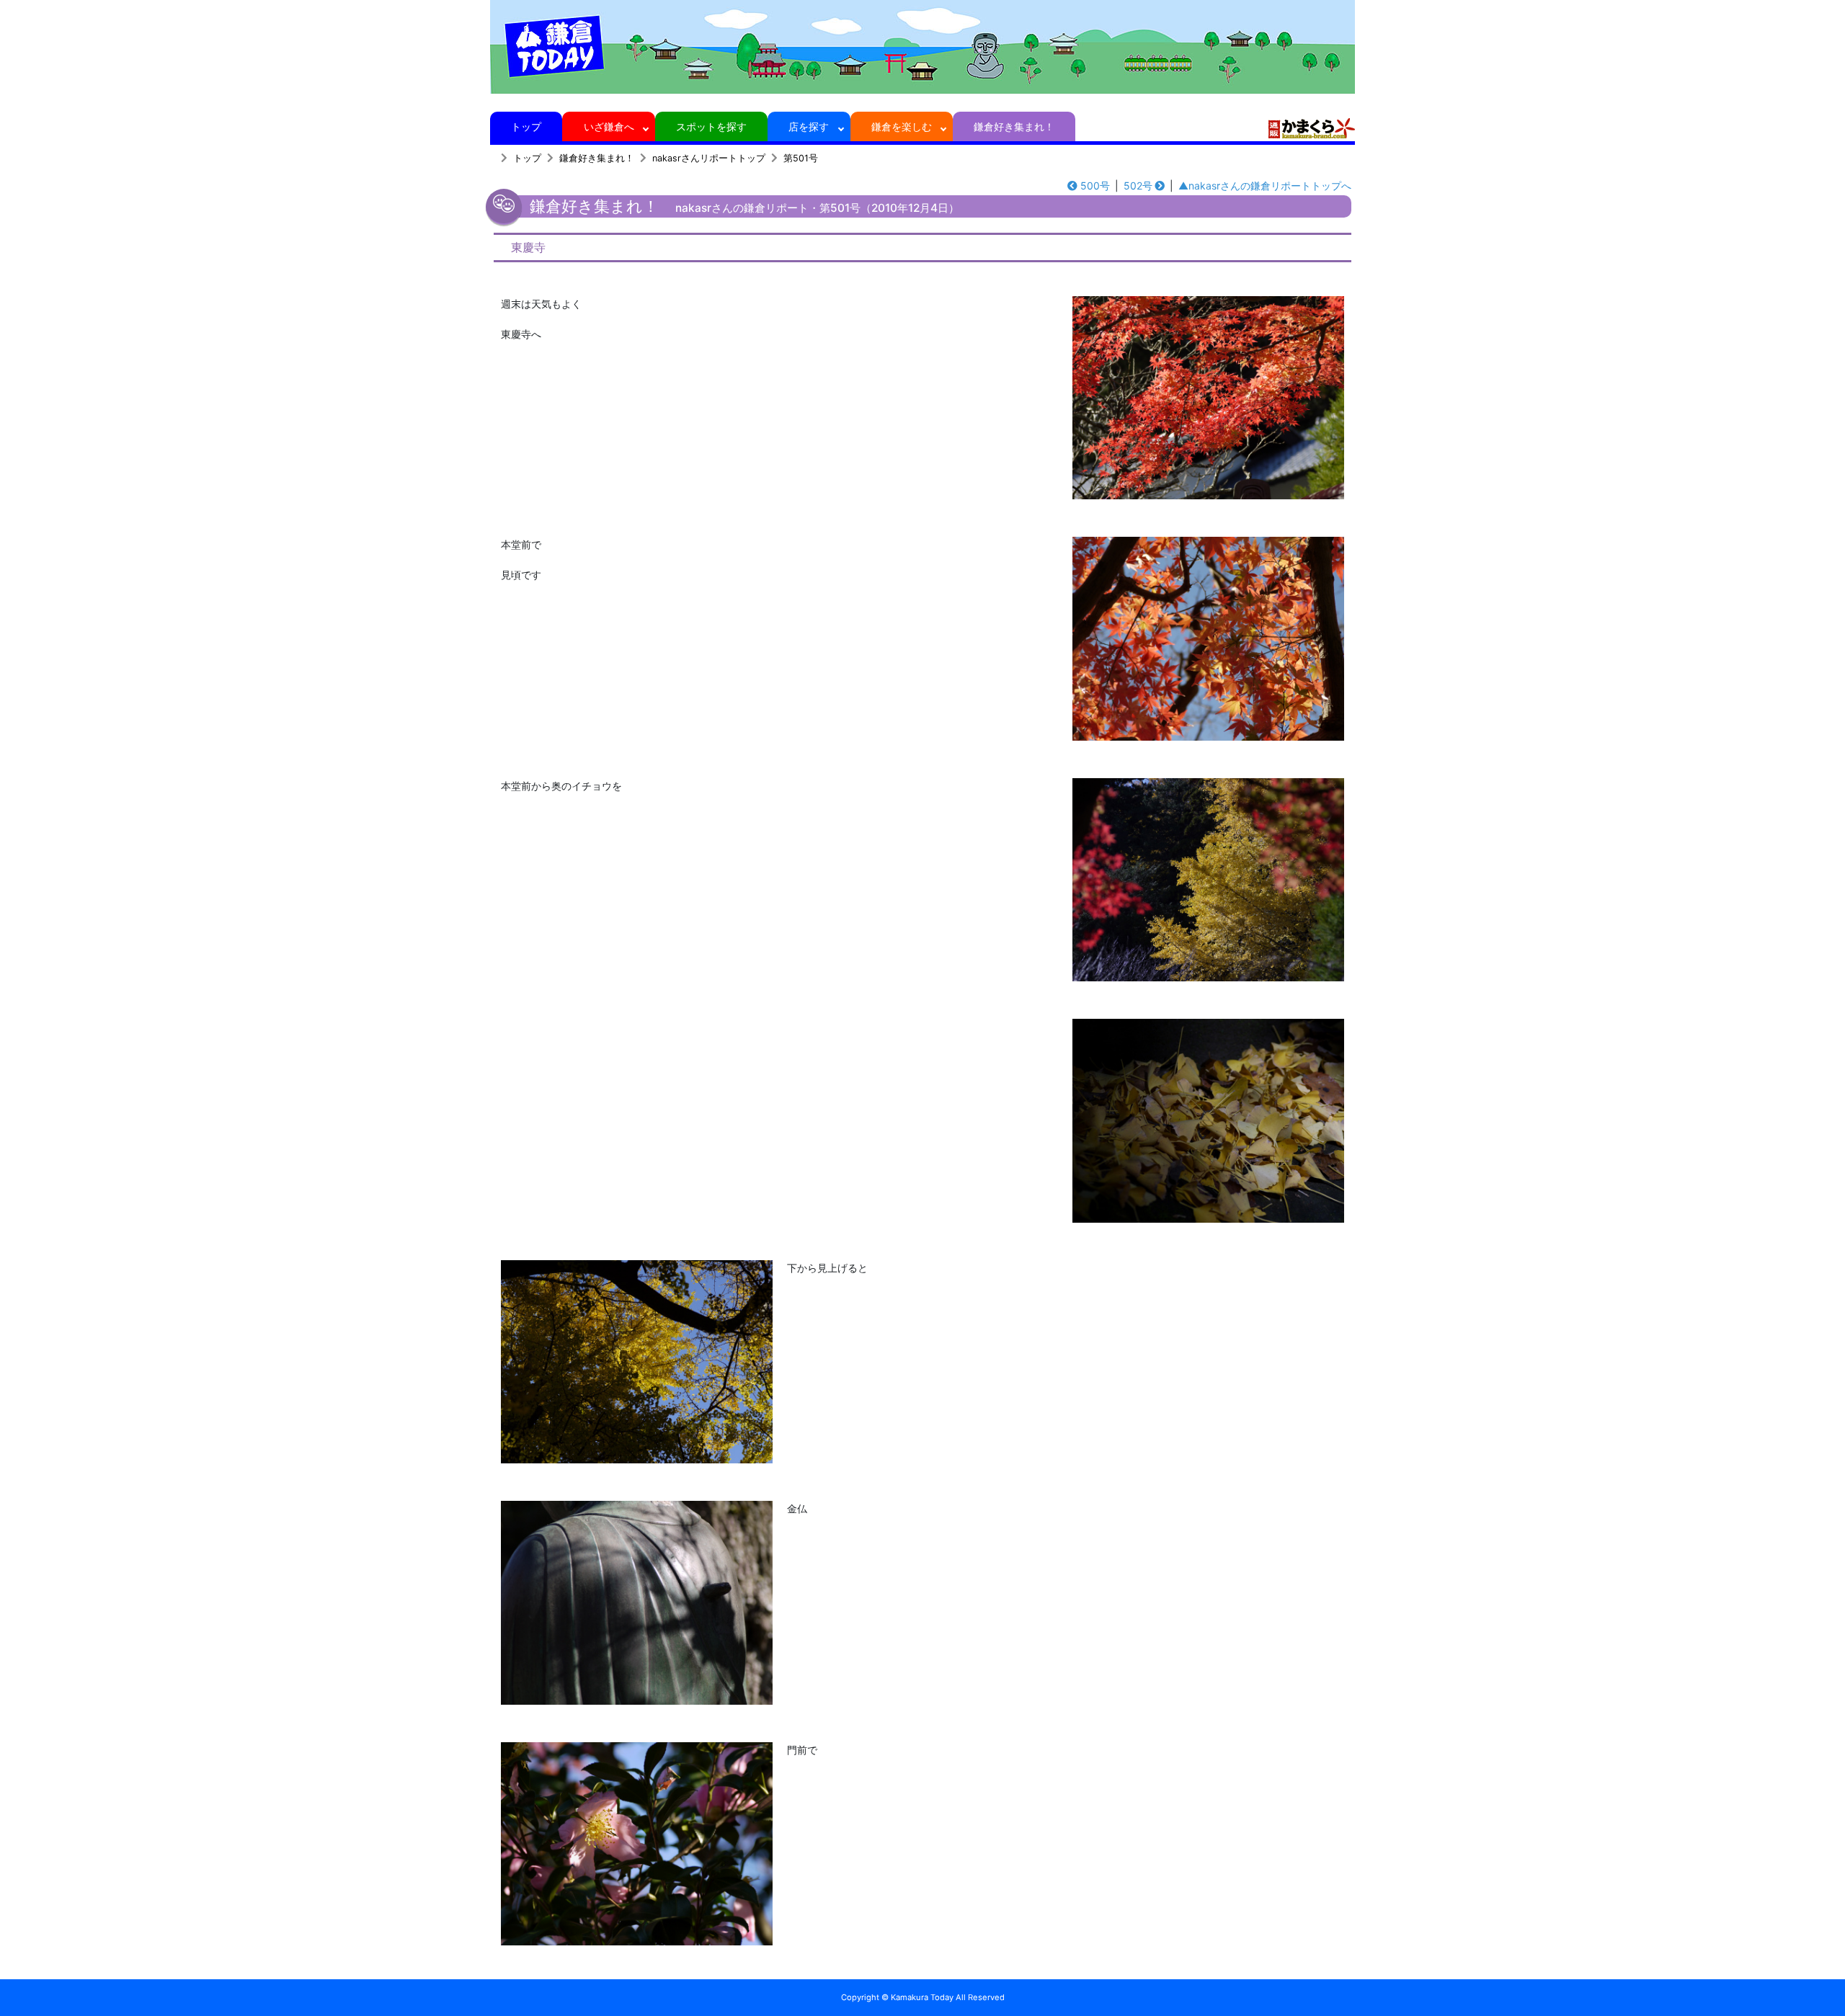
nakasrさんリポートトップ (709, 158)
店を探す (809, 126)
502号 (1138, 186)
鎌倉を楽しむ (902, 126)
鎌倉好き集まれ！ (1014, 126)
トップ (526, 126)
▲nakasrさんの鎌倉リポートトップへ (1265, 186)
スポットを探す (711, 126)
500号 (1095, 186)
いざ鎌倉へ (609, 126)
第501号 (801, 158)
